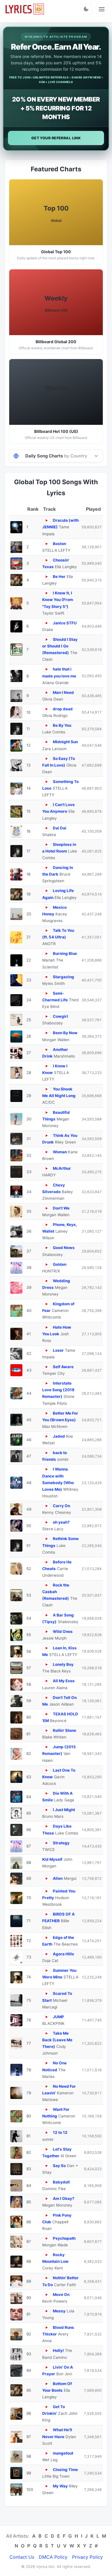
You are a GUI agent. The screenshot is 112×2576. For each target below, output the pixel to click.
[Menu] (102, 9)
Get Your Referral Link (56, 138)
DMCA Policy (53, 2557)
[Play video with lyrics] (46, 520)
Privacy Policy (87, 2557)
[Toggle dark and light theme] (86, 9)
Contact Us (22, 2557)
